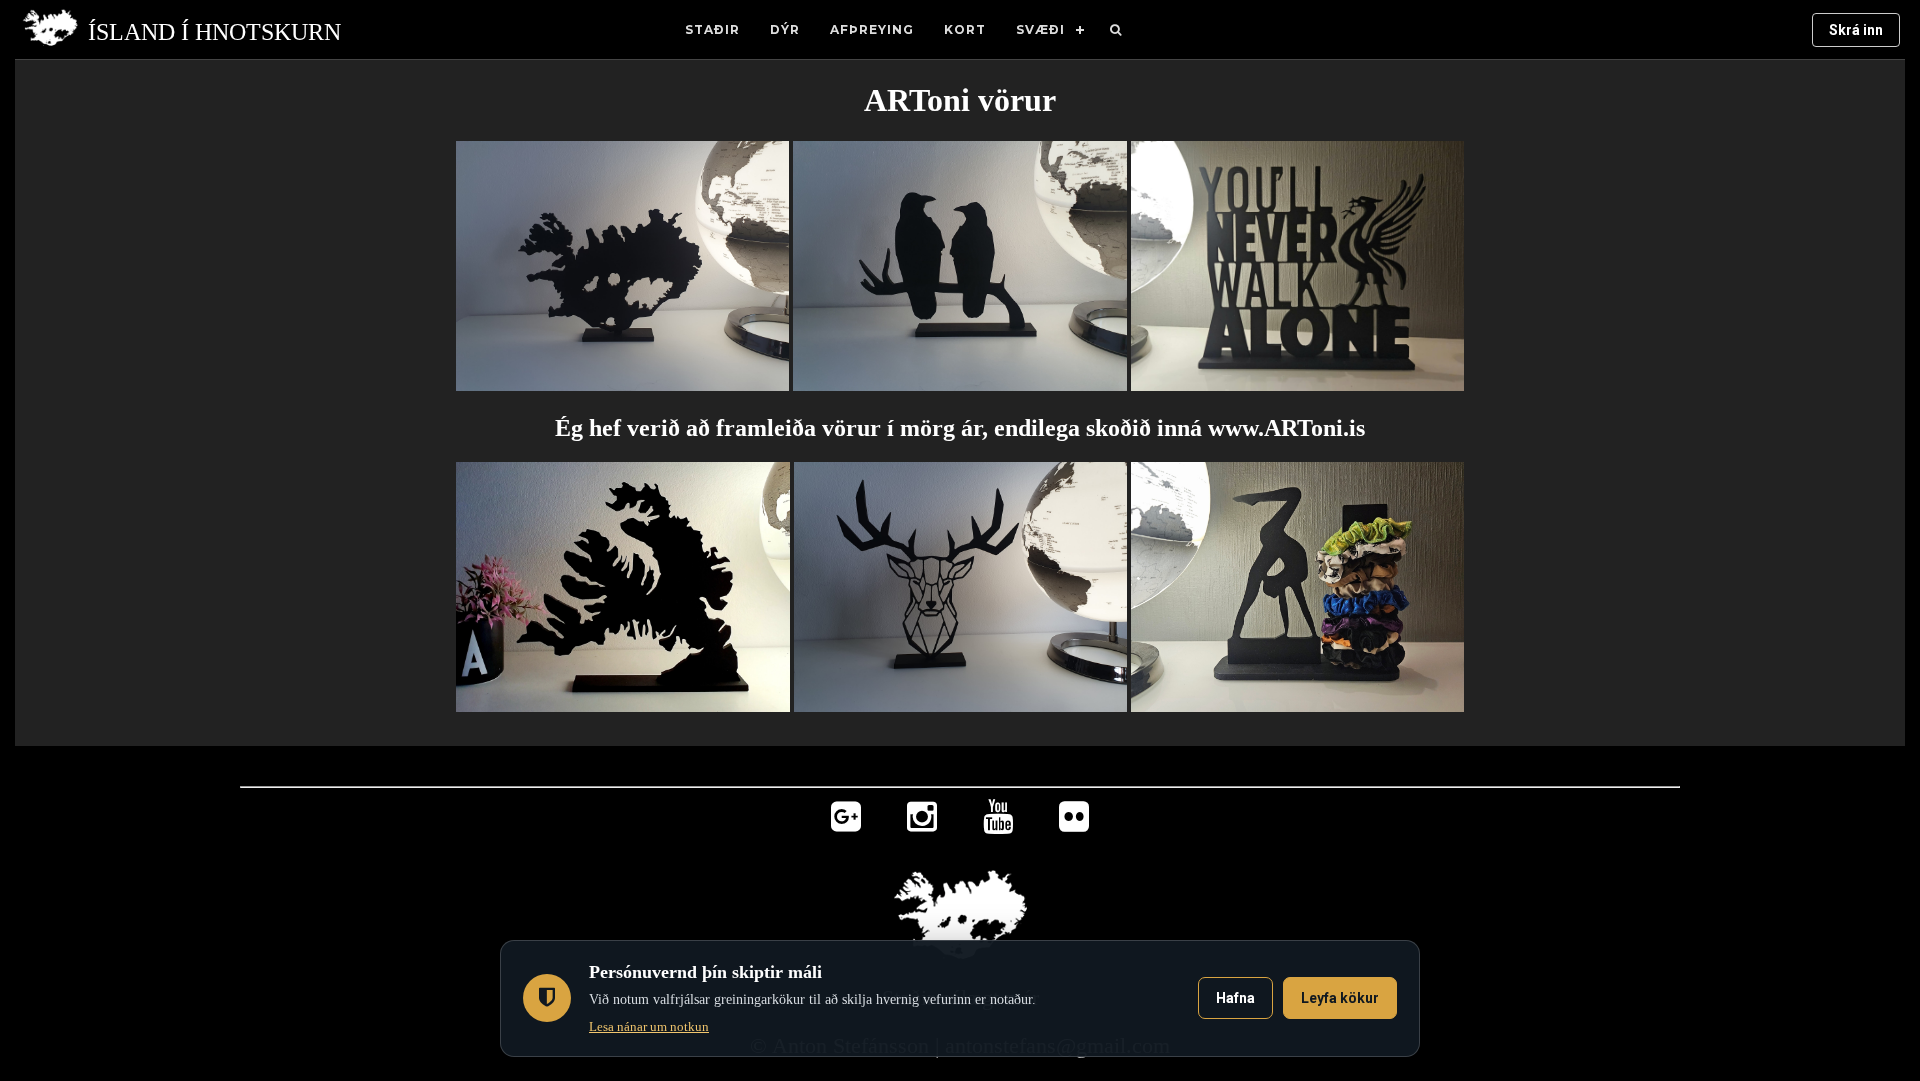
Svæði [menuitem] (1040, 29)
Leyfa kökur (1340, 998)
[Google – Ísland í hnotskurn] (846, 821)
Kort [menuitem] (965, 29)
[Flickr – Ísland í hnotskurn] (1074, 821)
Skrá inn (1856, 30)
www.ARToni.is (1286, 428)
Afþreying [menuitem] (872, 29)
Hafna (1235, 998)
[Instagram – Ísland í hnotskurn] (922, 821)
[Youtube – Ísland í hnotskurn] (998, 821)
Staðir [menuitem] (712, 29)
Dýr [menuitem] (785, 29)
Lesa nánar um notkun (649, 1026)
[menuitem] (1116, 30)
